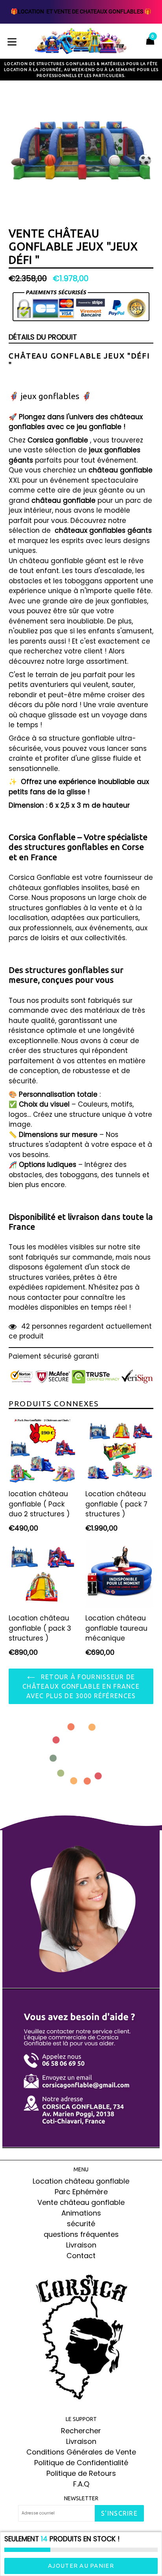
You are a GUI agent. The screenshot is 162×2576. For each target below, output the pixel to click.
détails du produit (43, 337)
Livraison (81, 2245)
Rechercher (81, 2431)
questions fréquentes (81, 2234)
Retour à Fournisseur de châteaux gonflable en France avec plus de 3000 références (81, 1686)
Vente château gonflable (81, 2202)
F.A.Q (81, 2484)
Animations (81, 2213)
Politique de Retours (81, 2473)
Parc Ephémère (81, 2192)
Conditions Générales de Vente (81, 2452)
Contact (81, 2256)
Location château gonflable (81, 2181)
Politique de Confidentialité (81, 2463)
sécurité (81, 2224)
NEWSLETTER (81, 2498)
